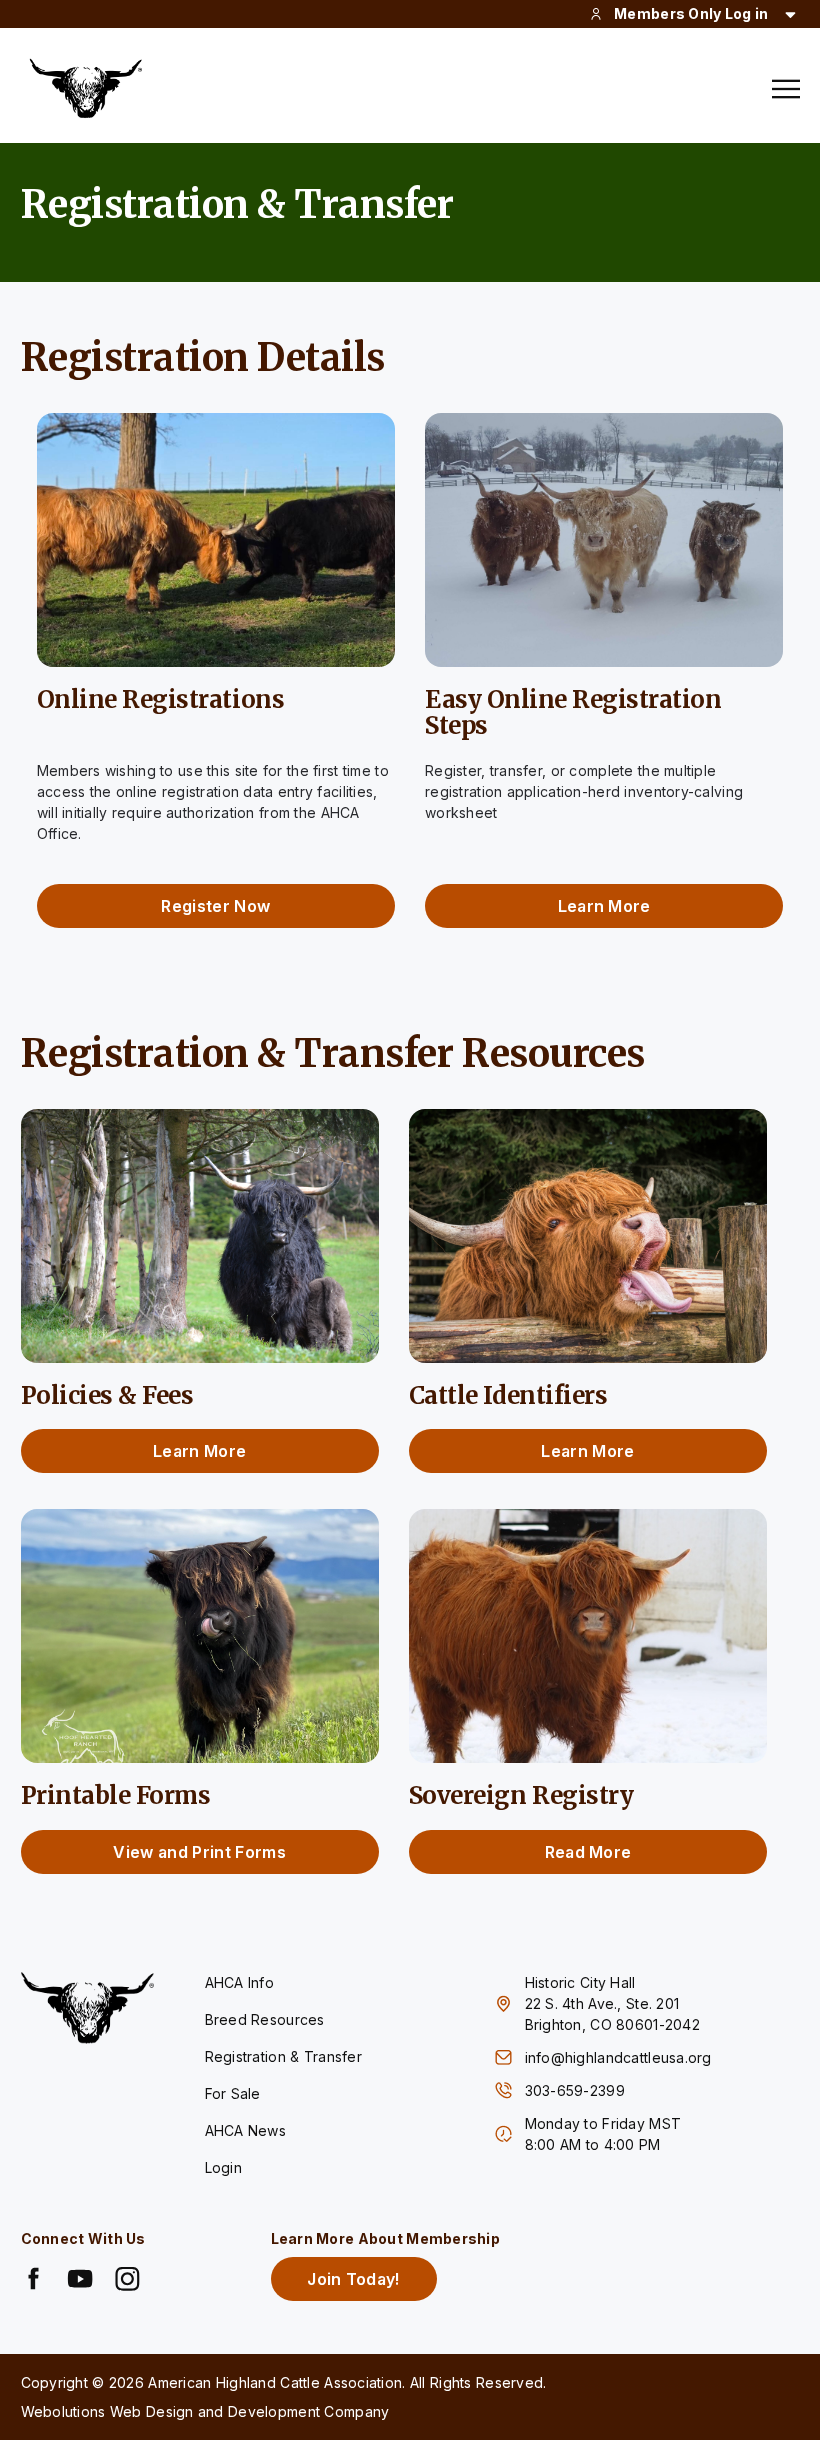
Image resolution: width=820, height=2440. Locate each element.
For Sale (233, 2093)
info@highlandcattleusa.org (618, 2057)
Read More (588, 1852)
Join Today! (353, 2279)
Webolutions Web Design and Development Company (205, 2411)
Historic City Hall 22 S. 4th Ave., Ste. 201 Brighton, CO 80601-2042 (612, 2003)
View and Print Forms (199, 1852)
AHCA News (246, 2130)
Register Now (215, 906)
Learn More (604, 906)
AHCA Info (240, 1982)
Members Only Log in (691, 13)
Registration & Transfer (283, 2056)
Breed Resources (265, 2019)
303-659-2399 (577, 2090)
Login (223, 2167)
